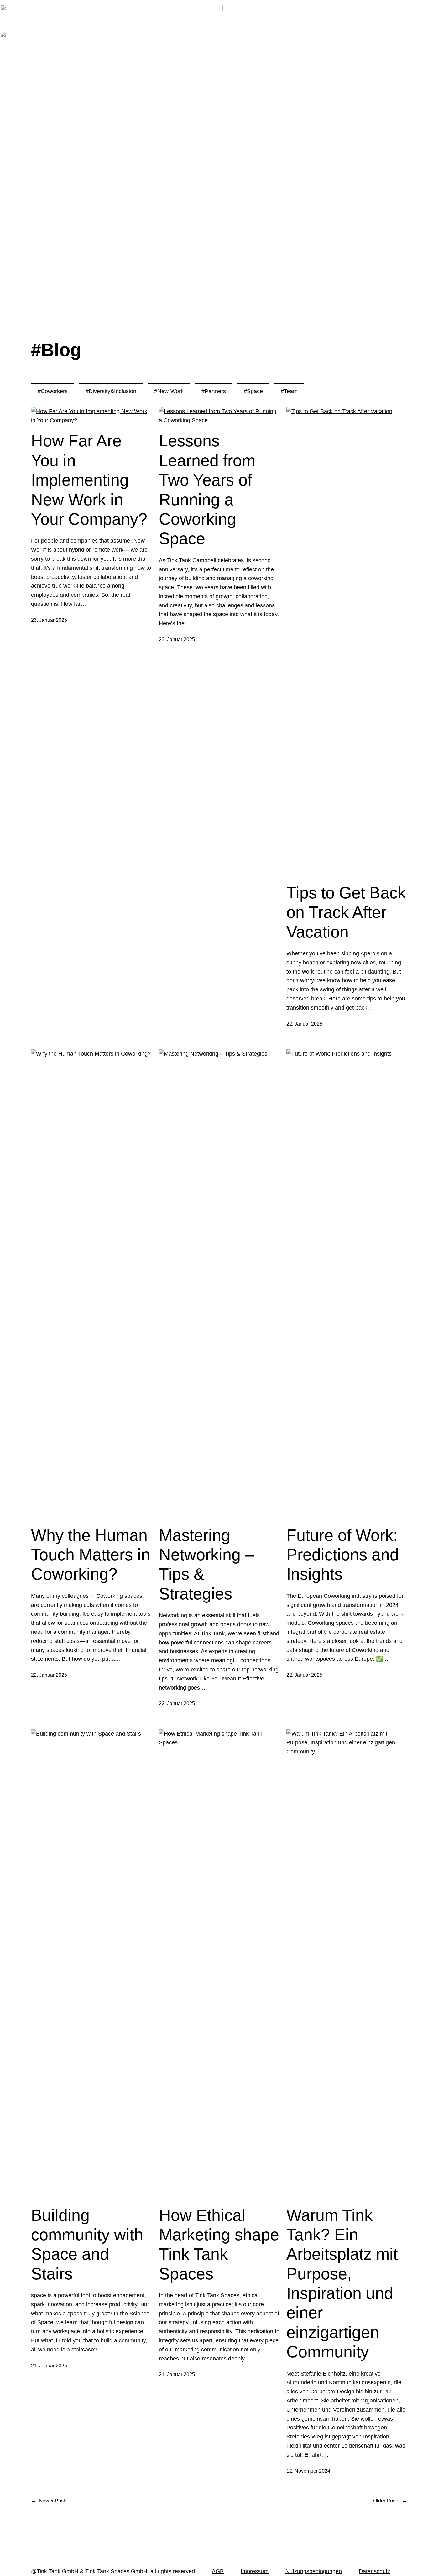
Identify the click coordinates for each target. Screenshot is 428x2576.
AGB (218, 2571)
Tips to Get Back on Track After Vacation (346, 912)
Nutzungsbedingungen (314, 2571)
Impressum (255, 2571)
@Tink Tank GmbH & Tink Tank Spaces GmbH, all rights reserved (113, 2571)
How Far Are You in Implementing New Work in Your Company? (89, 480)
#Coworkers (53, 391)
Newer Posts (49, 2501)
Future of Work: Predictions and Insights (343, 1555)
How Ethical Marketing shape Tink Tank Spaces (219, 2244)
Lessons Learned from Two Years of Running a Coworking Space (207, 490)
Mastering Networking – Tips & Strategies (206, 1564)
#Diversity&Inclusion (111, 391)
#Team (289, 391)
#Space (253, 391)
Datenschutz (374, 2571)
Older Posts (390, 2501)
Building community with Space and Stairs (87, 2244)
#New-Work (169, 391)
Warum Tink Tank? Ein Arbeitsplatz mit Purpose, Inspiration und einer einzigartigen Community (342, 2284)
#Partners (214, 391)
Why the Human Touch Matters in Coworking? (91, 1555)
